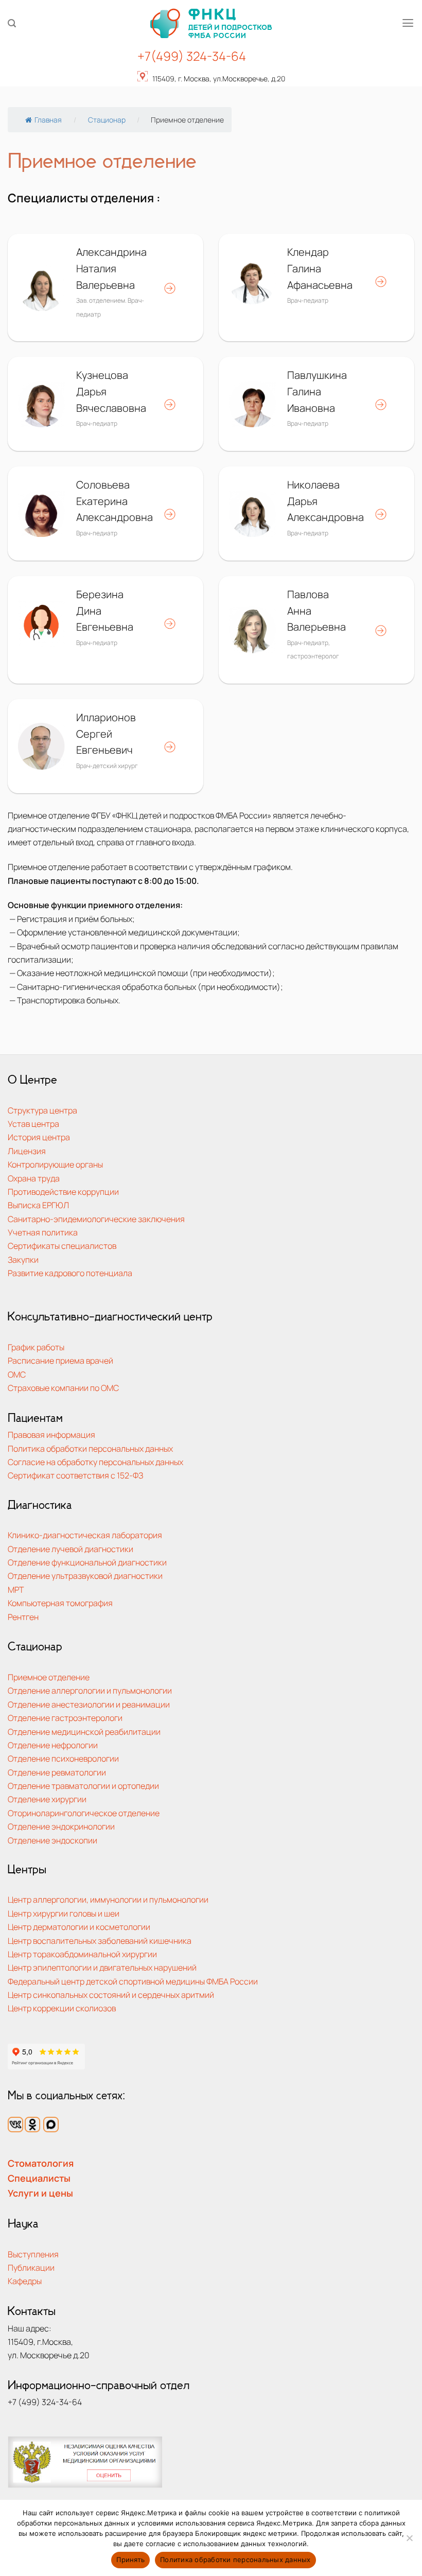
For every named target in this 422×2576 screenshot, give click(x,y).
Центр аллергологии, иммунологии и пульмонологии (108, 1899)
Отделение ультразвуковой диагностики (85, 1576)
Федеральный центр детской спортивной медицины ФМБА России (133, 1981)
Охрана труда (34, 1178)
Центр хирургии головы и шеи (64, 1913)
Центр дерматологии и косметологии (79, 1927)
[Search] (12, 23)
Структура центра (42, 1110)
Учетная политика (43, 1232)
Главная (48, 120)
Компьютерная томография (60, 1603)
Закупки (23, 1259)
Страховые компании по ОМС (63, 1388)
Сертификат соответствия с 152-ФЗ (75, 1475)
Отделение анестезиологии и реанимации (89, 1704)
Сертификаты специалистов (62, 1246)
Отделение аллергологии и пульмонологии (90, 1690)
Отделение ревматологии (57, 1772)
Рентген (23, 1617)
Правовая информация (51, 1434)
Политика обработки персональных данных (90, 1448)
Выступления (33, 2254)
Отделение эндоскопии (52, 1840)
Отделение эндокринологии (61, 1826)
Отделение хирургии (47, 1799)
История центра (39, 1137)
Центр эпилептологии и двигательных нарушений (102, 1967)
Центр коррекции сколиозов (62, 2008)
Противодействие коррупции (63, 1191)
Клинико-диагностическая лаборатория (85, 1535)
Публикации (31, 2267)
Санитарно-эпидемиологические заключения (96, 1219)
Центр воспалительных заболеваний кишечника (100, 1940)
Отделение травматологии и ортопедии (83, 1786)
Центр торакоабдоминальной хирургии (82, 1954)
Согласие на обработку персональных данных (95, 1462)
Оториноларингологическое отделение (84, 1813)
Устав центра (33, 1124)
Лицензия (27, 1151)
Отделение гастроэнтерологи (65, 1718)
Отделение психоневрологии (63, 1758)
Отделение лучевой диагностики (71, 1549)
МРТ (16, 1589)
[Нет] (409, 2541)
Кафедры (25, 2281)
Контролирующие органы (55, 1164)
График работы (36, 1347)
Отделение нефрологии (53, 1745)
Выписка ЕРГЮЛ (38, 1205)
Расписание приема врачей (60, 1360)
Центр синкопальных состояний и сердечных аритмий (111, 1995)
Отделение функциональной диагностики (87, 1562)
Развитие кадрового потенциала (70, 1273)
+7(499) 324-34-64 (192, 56)
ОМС (17, 1374)
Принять (130, 2560)
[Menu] (408, 23)
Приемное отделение (49, 1677)
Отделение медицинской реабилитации (84, 1731)
